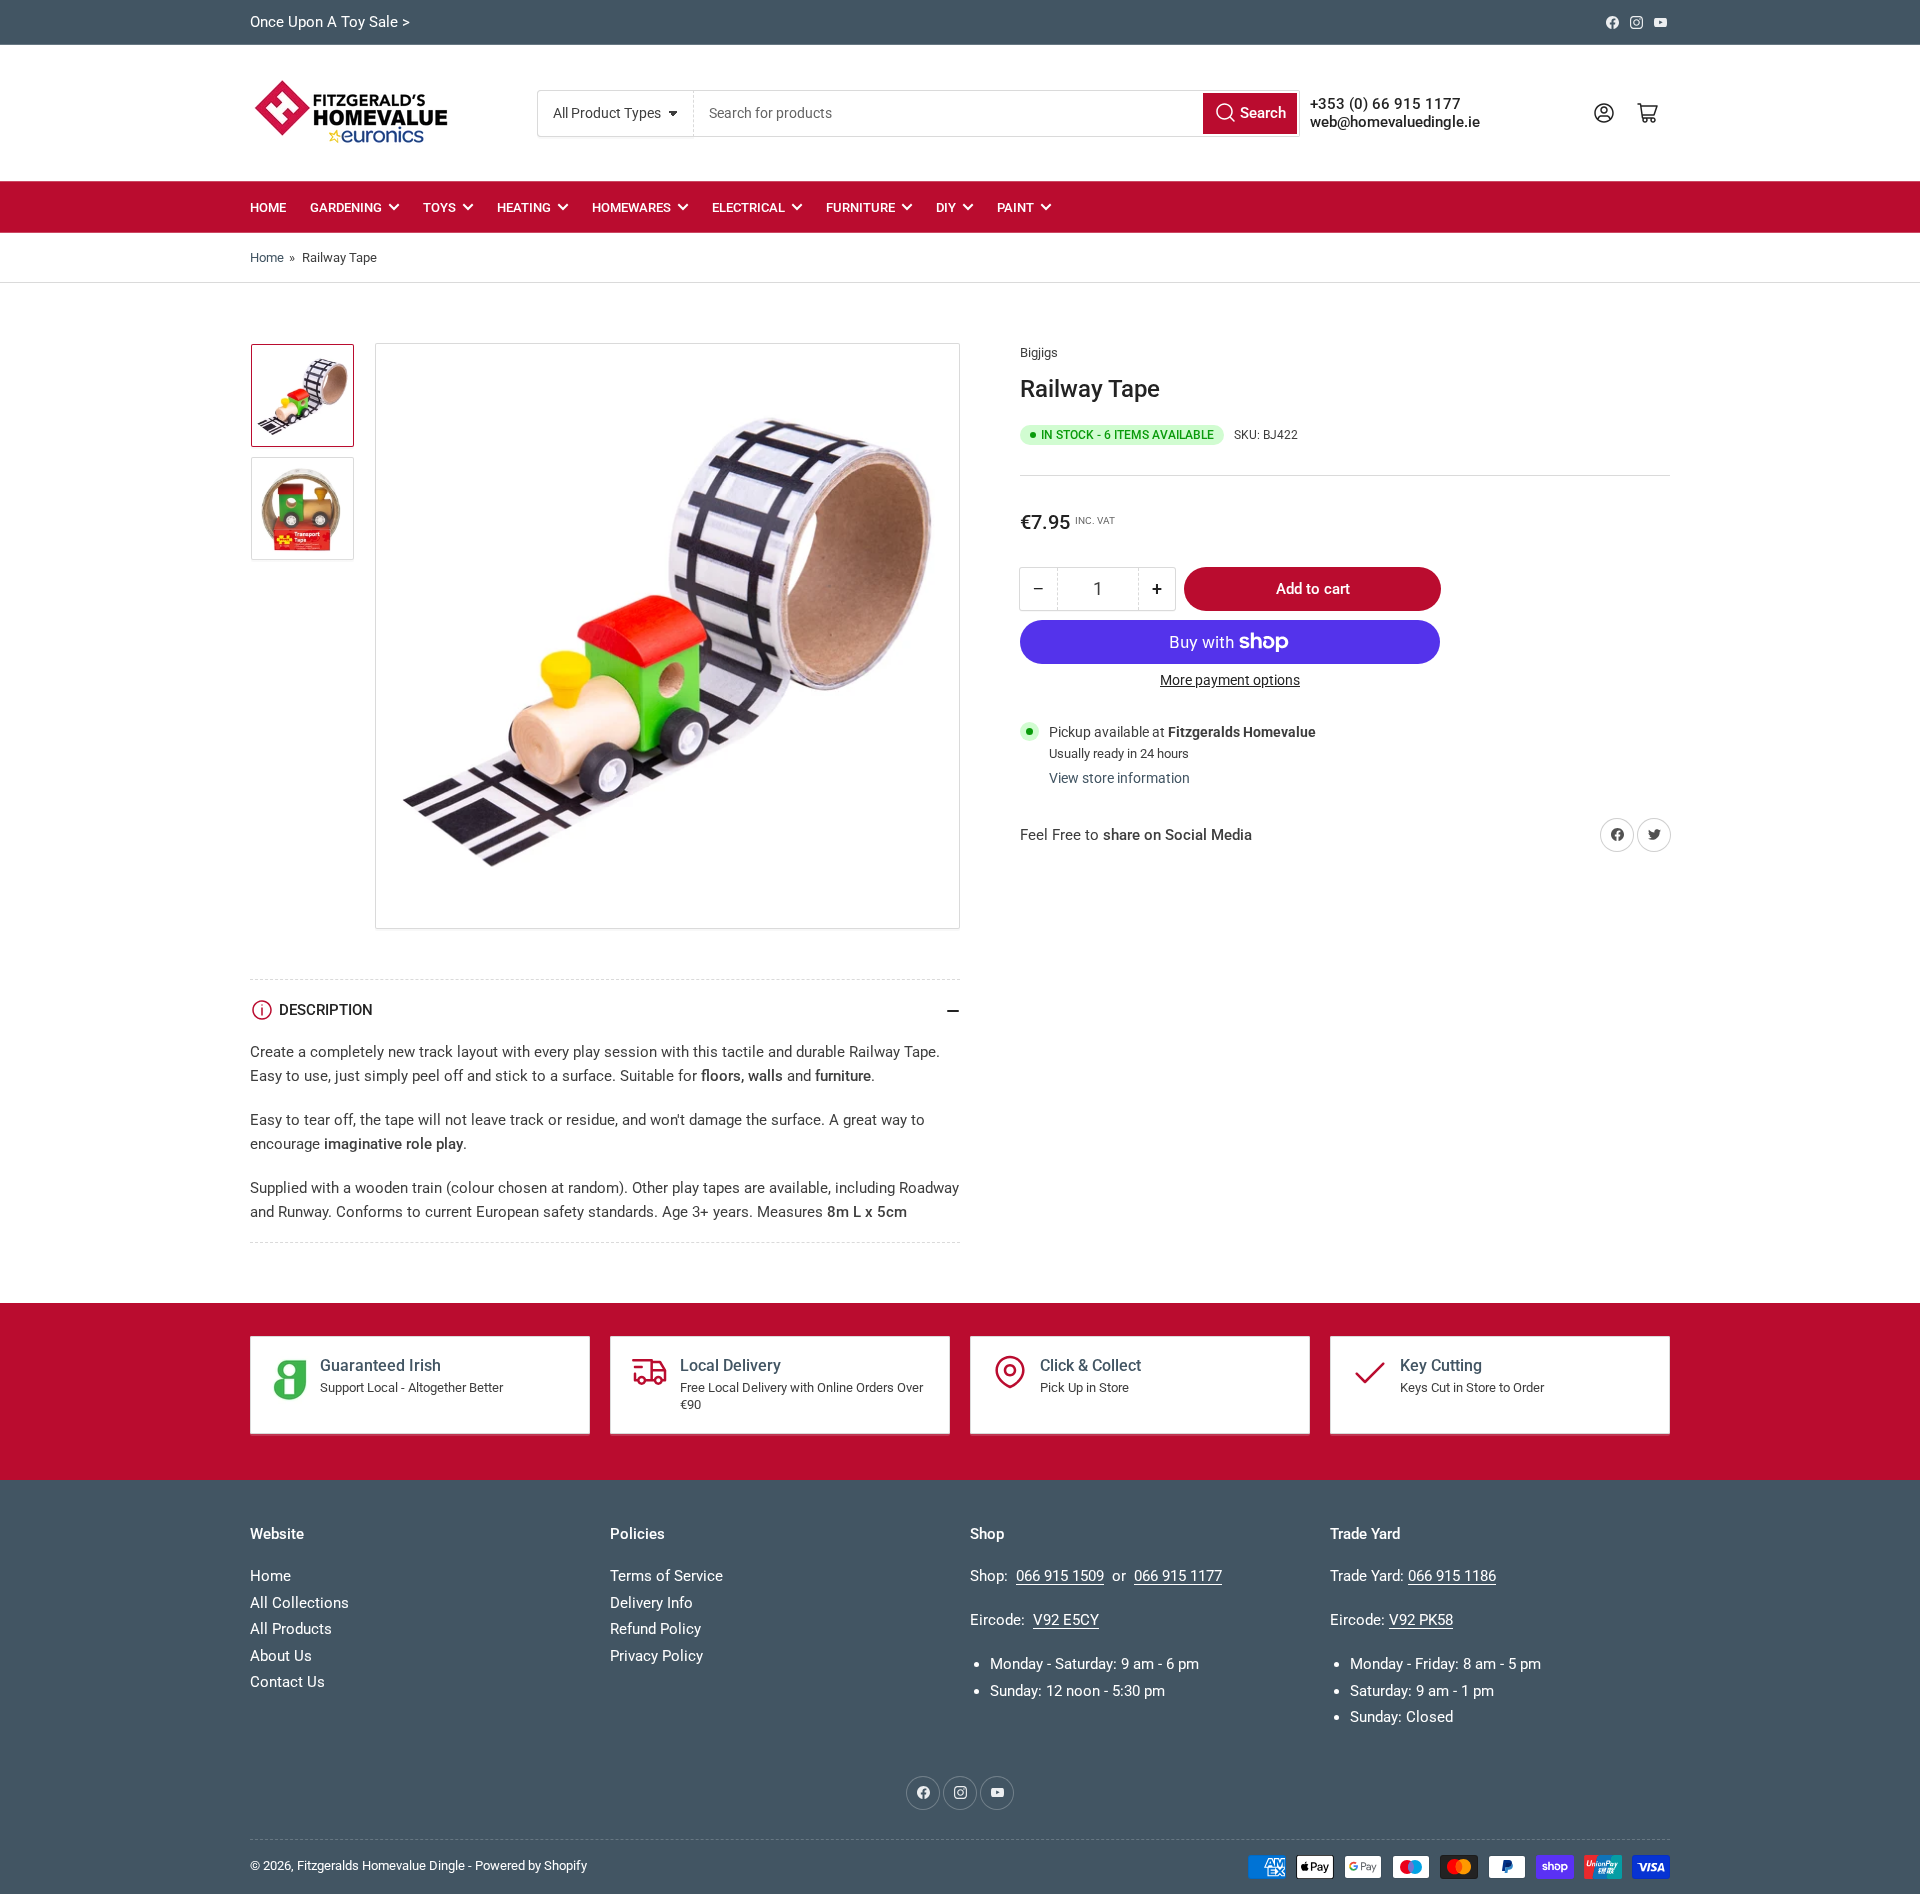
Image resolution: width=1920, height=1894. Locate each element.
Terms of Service (666, 1576)
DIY (946, 207)
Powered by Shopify (531, 1865)
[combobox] (996, 113)
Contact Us (287, 1682)
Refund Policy (655, 1629)
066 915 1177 (1178, 1576)
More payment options (1230, 680)
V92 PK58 (1421, 1620)
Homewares (631, 207)
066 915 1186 (1452, 1576)
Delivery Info (651, 1603)
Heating (524, 207)
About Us (281, 1656)
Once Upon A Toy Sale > (330, 22)
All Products (291, 1629)
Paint (1015, 207)
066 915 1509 (1060, 1576)
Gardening (346, 207)
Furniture (860, 207)
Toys (439, 207)
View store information (1119, 778)
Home (268, 207)
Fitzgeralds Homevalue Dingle (381, 1865)
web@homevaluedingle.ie (1395, 122)
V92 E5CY (1066, 1620)
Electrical (748, 207)
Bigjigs (1039, 352)
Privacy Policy (656, 1656)
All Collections (299, 1603)
